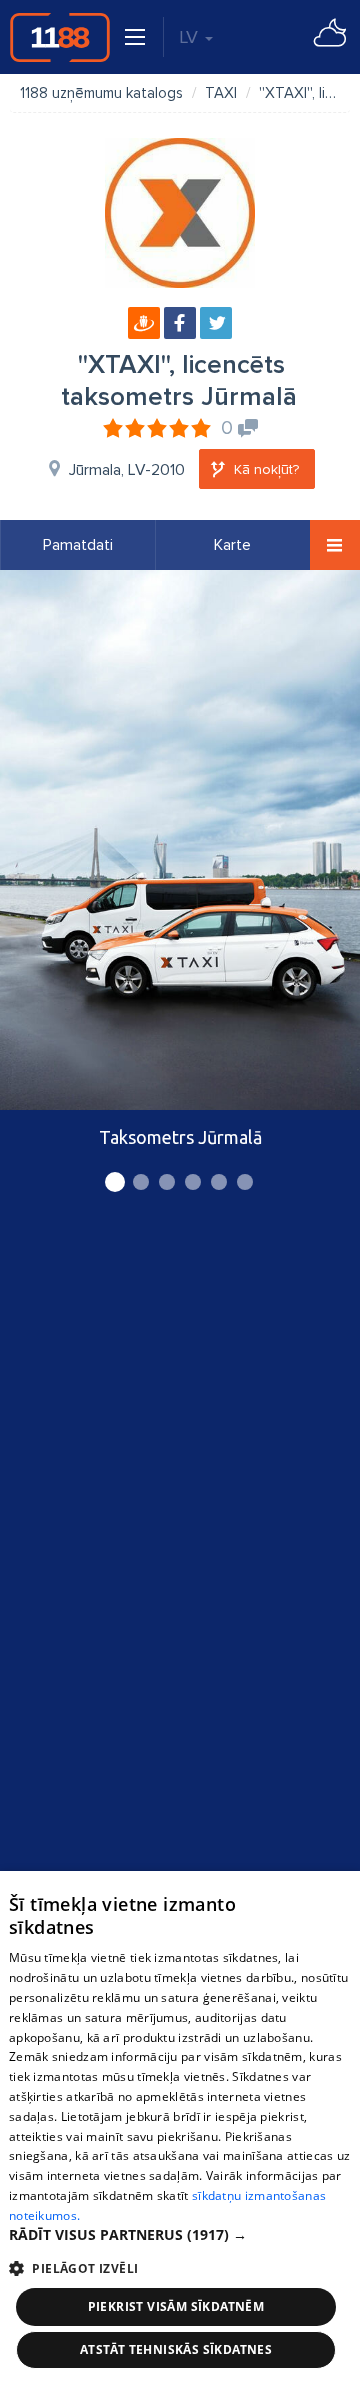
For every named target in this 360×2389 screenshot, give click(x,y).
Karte (232, 545)
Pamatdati (78, 545)
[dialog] (180, 2130)
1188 (60, 37)
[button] (180, 2235)
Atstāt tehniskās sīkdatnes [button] (176, 2349)
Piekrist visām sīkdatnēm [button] (176, 2306)
